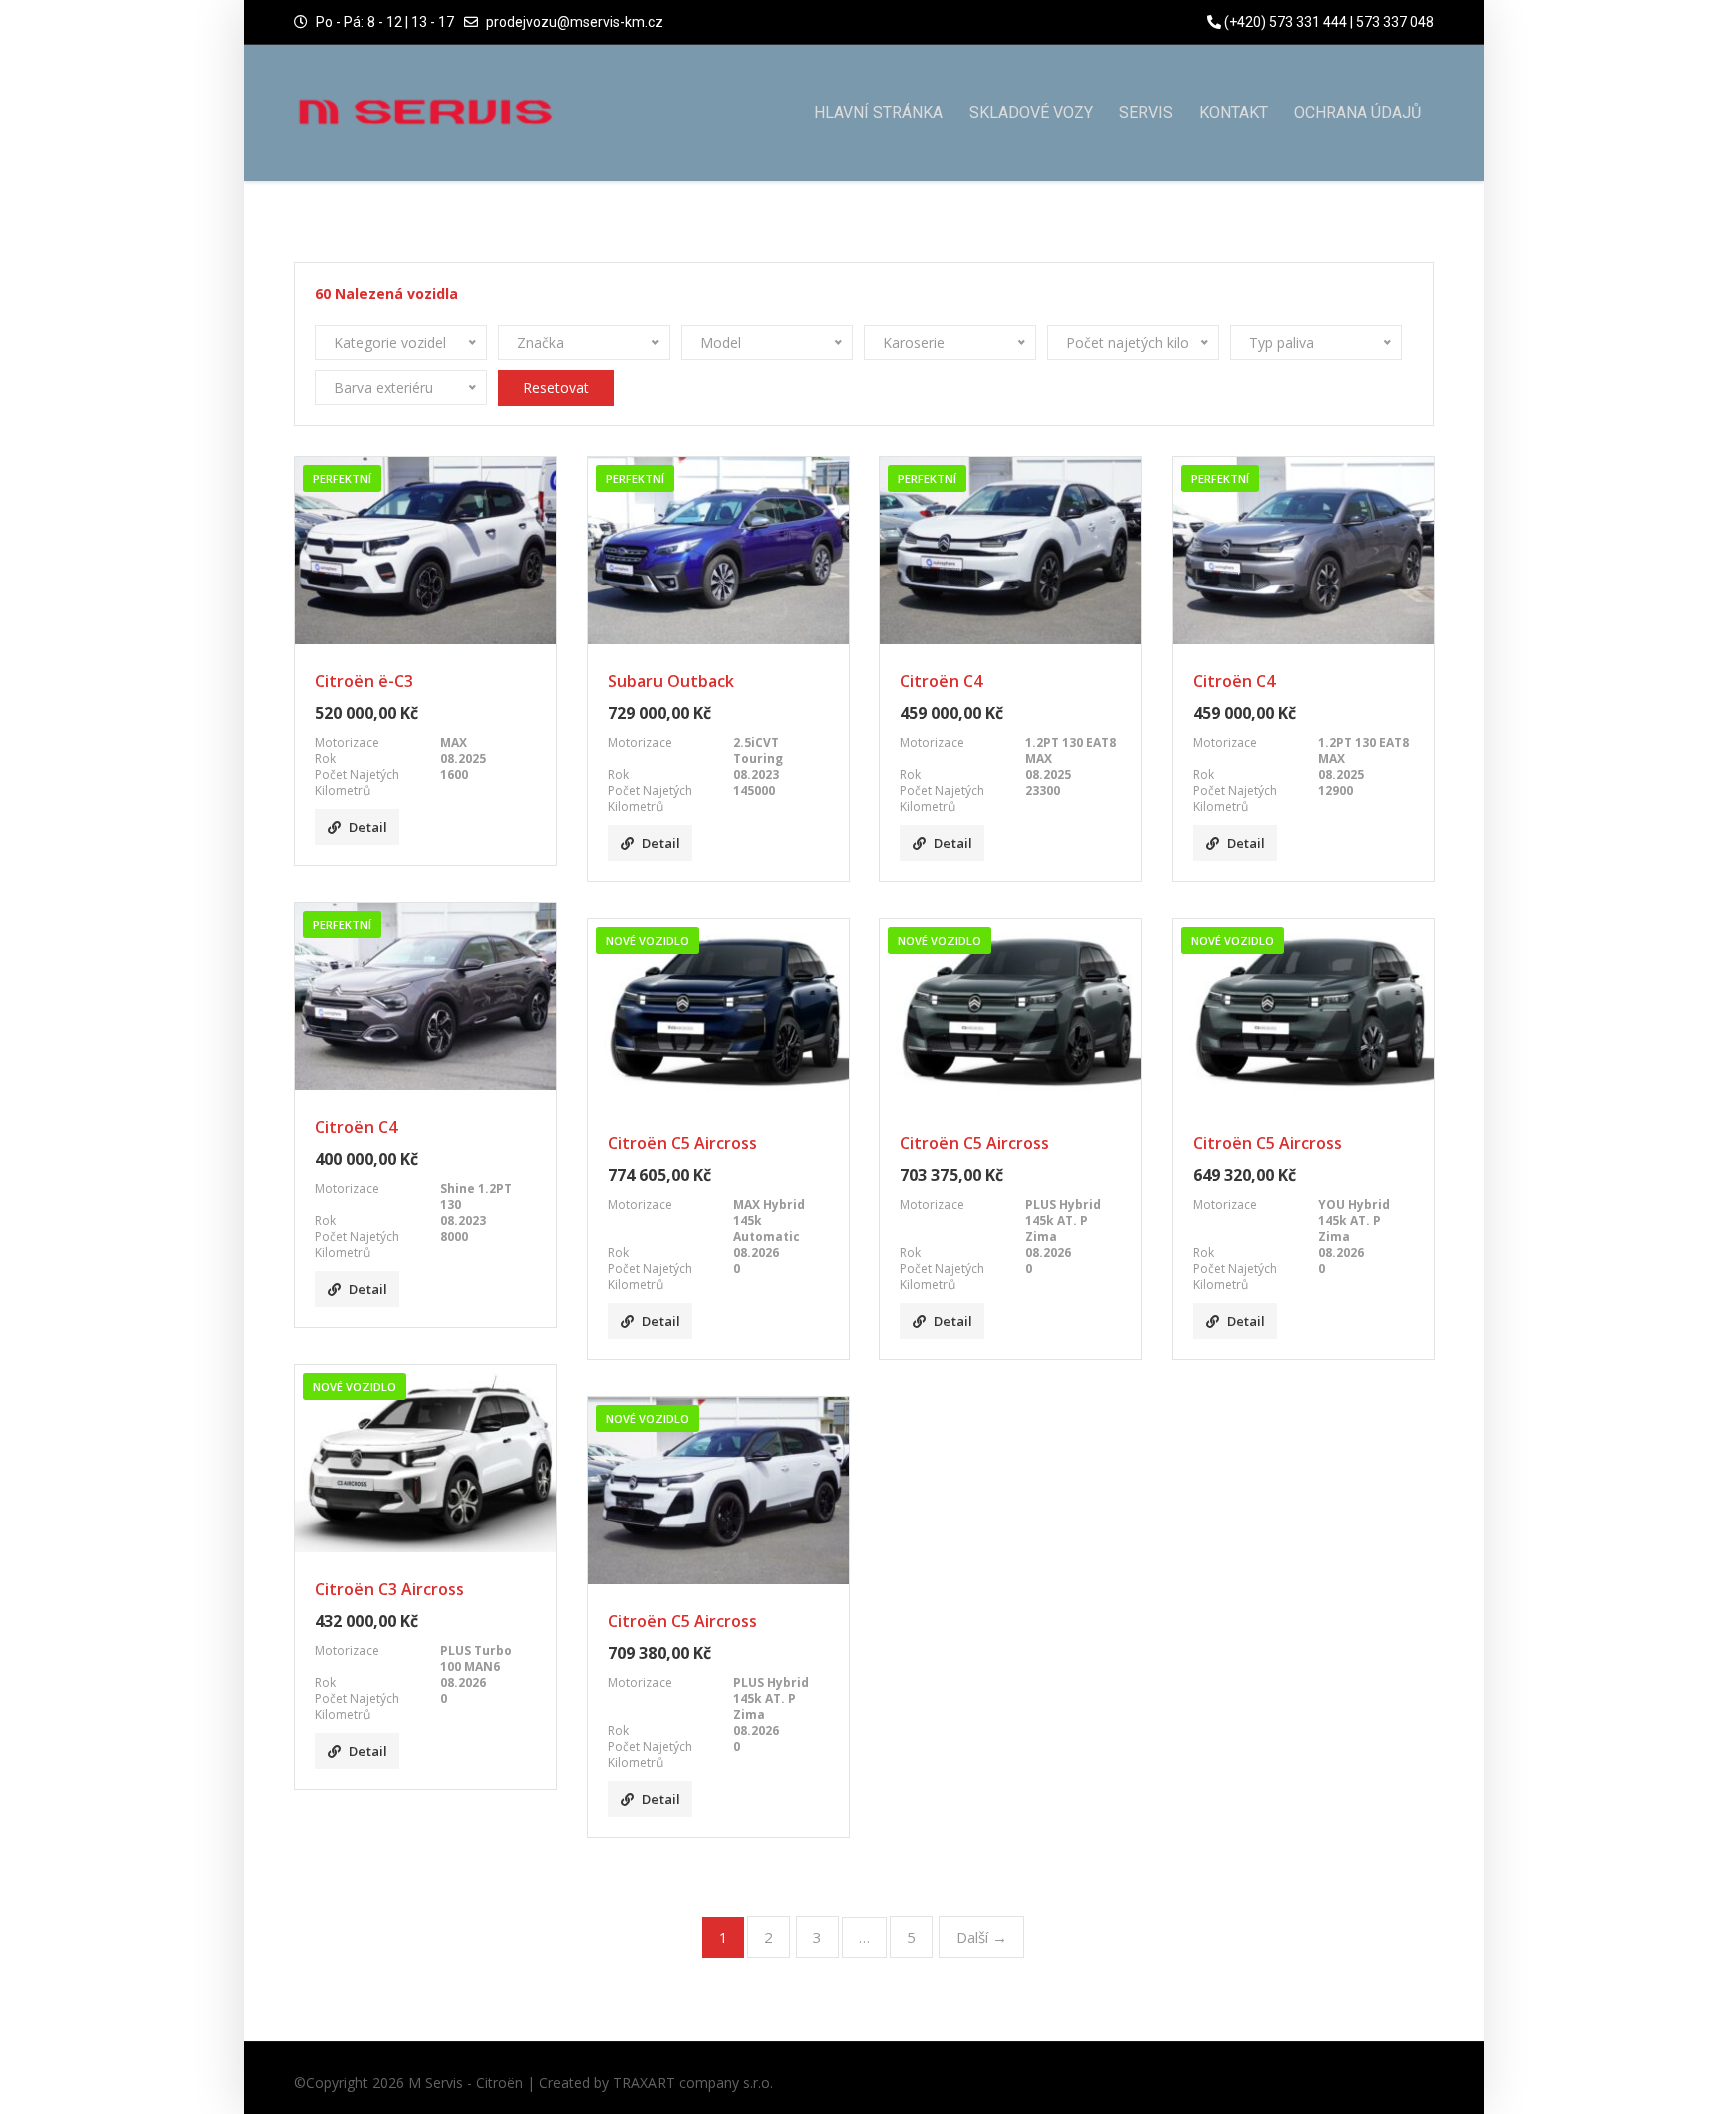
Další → (981, 1937)
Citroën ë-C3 (364, 681)
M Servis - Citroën (465, 2082)
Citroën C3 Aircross (389, 1589)
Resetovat (556, 387)
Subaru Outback (671, 681)
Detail (368, 827)
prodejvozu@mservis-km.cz (574, 22)
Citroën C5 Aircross (682, 1143)
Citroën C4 (941, 681)
